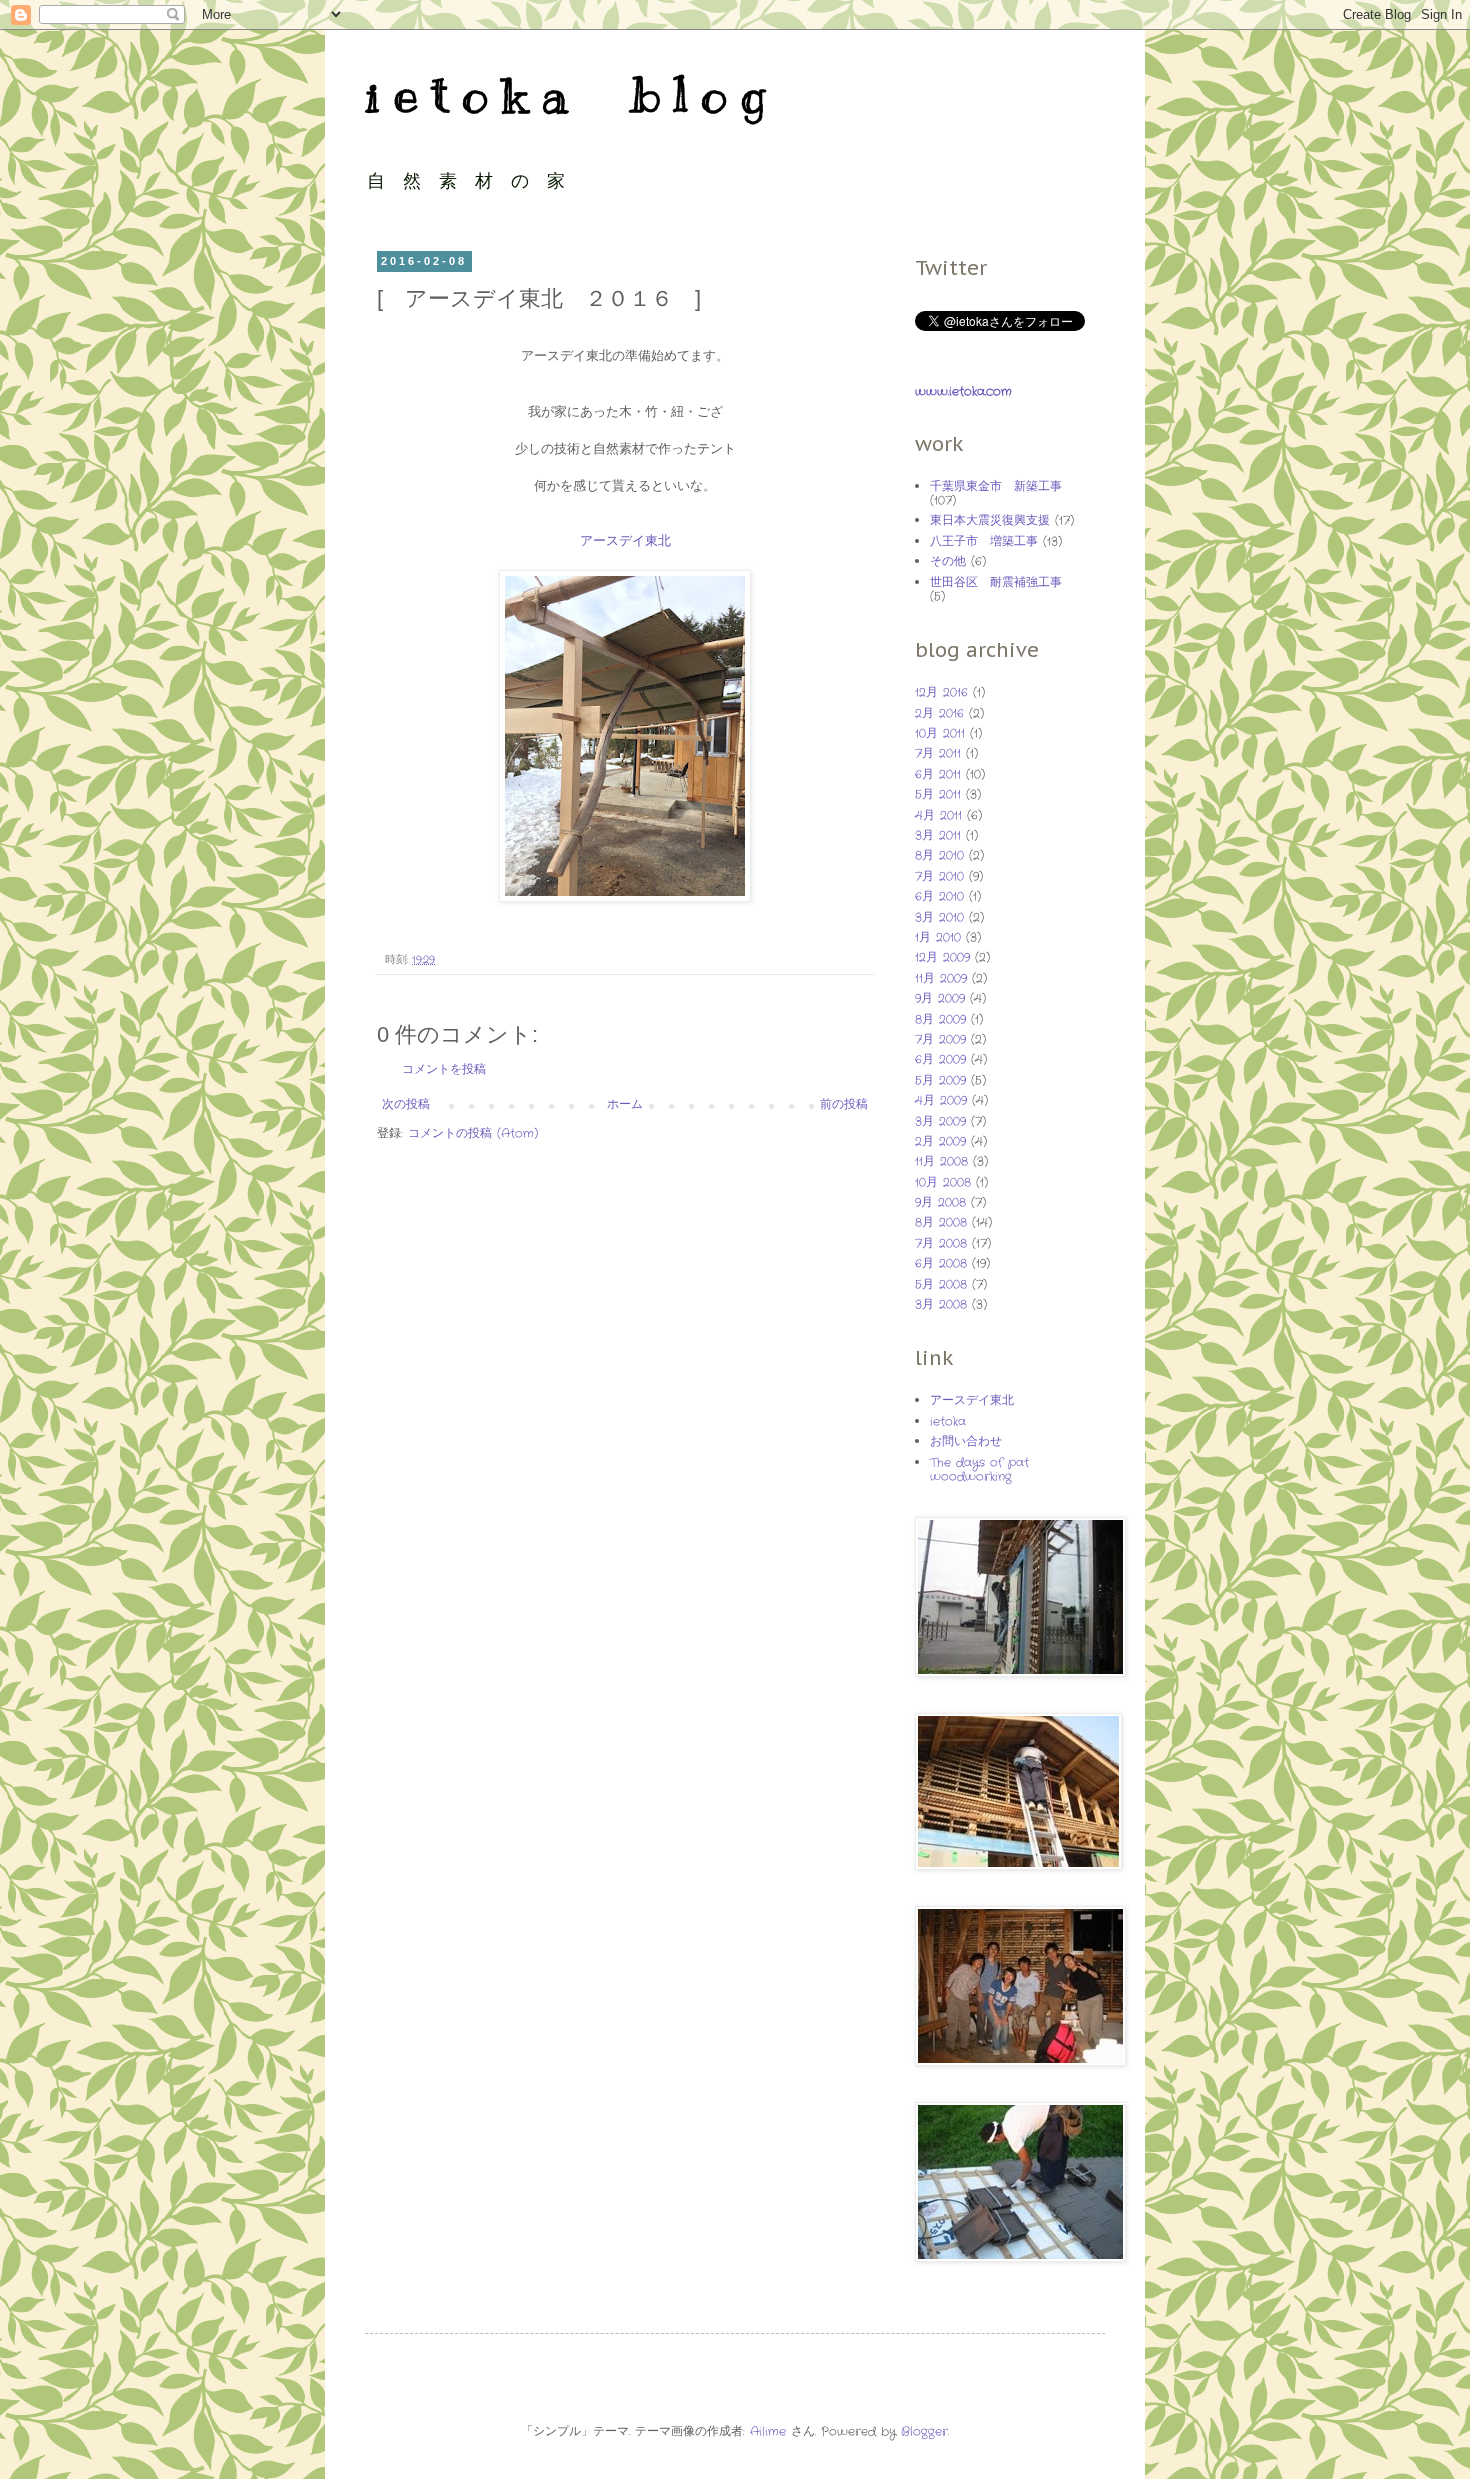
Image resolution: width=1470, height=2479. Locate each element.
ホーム (625, 1104)
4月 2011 (938, 815)
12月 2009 (942, 957)
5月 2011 (938, 794)
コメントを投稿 (444, 1069)
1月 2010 (938, 937)
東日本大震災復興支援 (990, 520)
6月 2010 (939, 896)
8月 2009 (940, 1019)
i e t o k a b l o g (565, 95)
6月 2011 (938, 774)
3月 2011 (938, 835)
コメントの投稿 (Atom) (473, 1133)
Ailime (768, 2431)
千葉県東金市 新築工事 (996, 486)
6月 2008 (941, 1263)
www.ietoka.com (963, 391)
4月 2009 (941, 1100)
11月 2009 (941, 978)
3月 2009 (940, 1121)
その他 (948, 561)
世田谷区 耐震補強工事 (996, 582)
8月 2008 (941, 1222)
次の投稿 (406, 1104)
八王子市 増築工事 (984, 541)
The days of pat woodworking (979, 1469)
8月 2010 (939, 855)
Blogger (924, 2431)
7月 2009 (940, 1039)
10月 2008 (943, 1182)
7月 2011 (938, 753)
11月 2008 (941, 1161)
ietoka (948, 1421)
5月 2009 (940, 1080)
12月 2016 (941, 692)
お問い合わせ (966, 1441)
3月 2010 (939, 917)
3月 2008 (941, 1304)
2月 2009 (940, 1141)
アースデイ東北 (625, 541)
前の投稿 (844, 1104)
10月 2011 (940, 733)
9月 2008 (940, 1202)
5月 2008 (941, 1284)
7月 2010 (939, 876)
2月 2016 (939, 713)
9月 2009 (940, 998)
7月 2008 (941, 1243)
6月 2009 (940, 1059)
